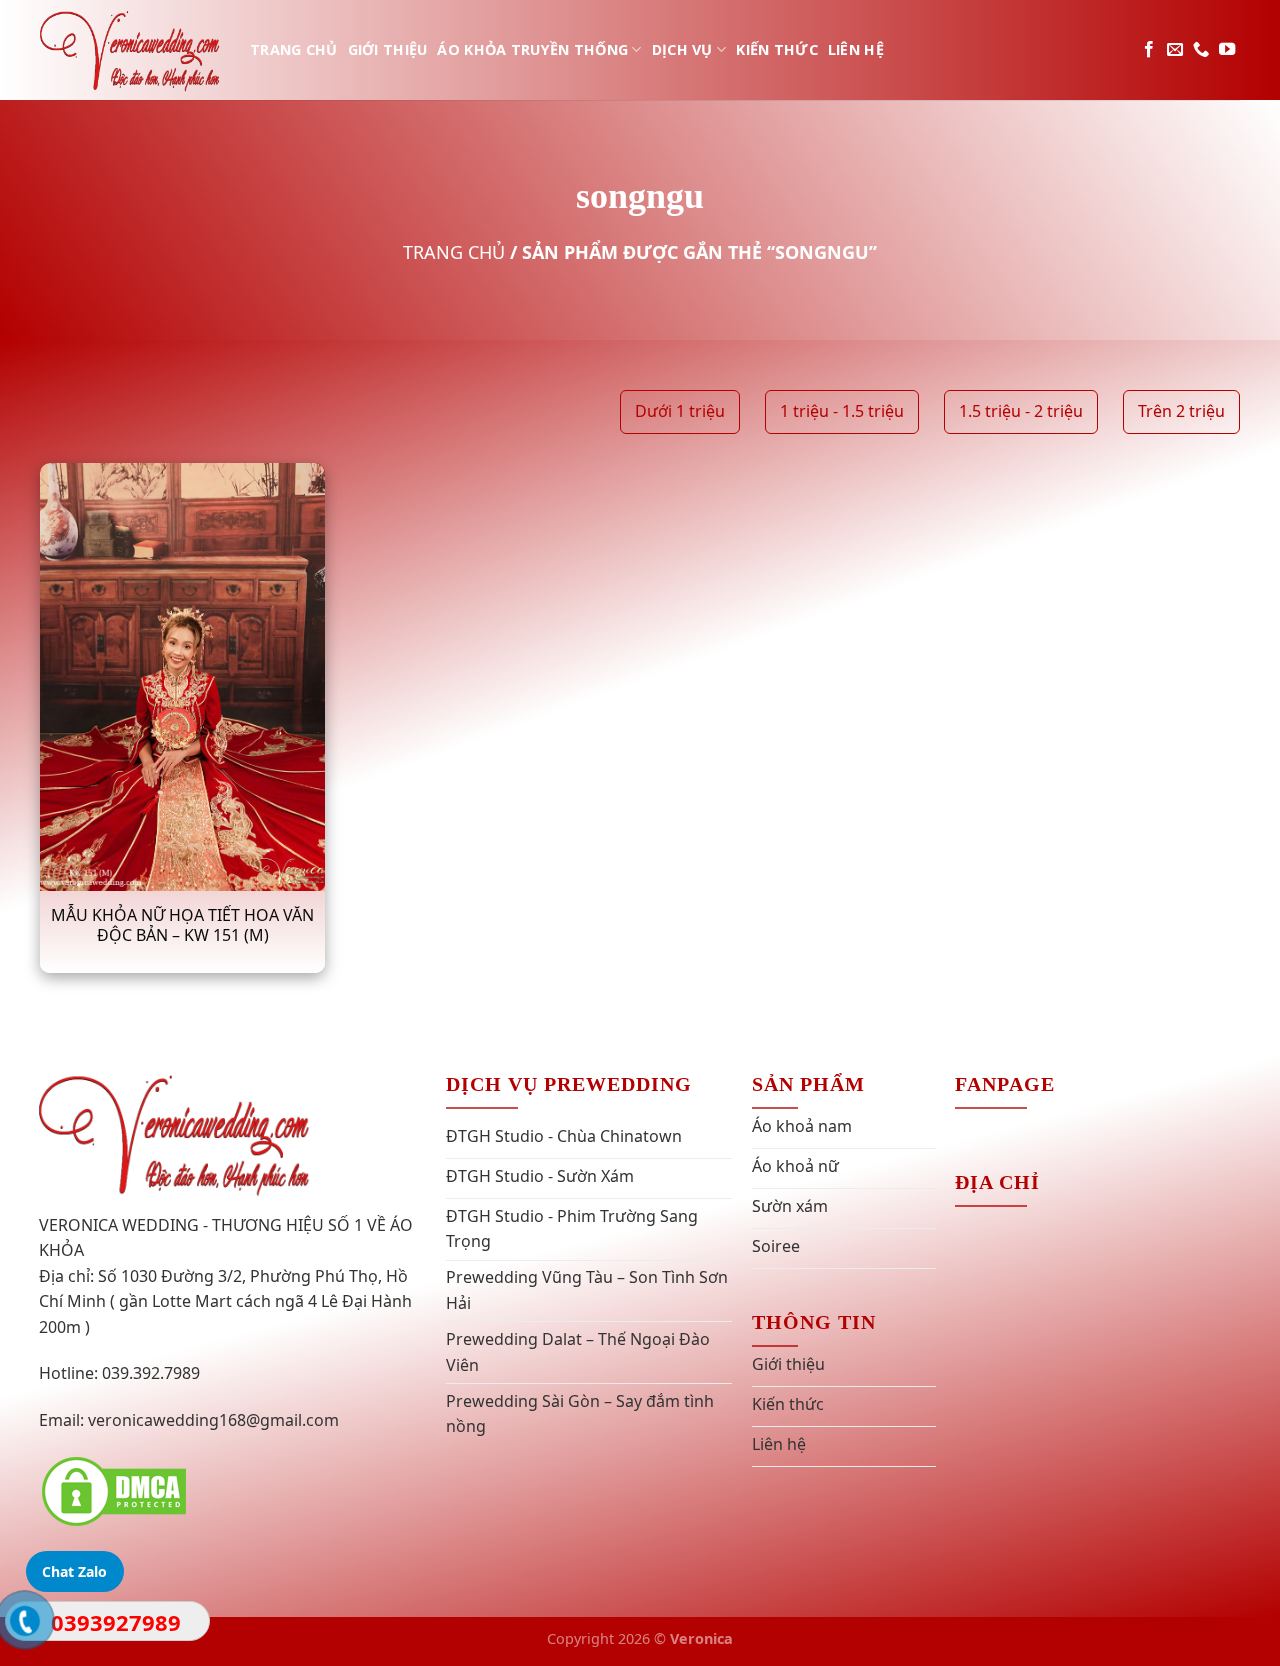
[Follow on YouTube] (1227, 50)
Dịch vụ (682, 49)
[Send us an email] (1175, 50)
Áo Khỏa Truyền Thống (532, 49)
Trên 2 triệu (1181, 411)
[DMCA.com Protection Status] (114, 1490)
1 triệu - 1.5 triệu (842, 411)
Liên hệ (856, 49)
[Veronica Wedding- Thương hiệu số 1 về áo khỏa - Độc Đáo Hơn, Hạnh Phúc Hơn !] (130, 49)
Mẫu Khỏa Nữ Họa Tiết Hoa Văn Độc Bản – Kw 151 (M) (182, 926)
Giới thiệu (388, 49)
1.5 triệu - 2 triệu (1021, 411)
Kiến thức (777, 49)
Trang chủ (294, 49)
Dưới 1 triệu (680, 411)
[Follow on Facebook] (1149, 50)
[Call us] (1201, 50)
